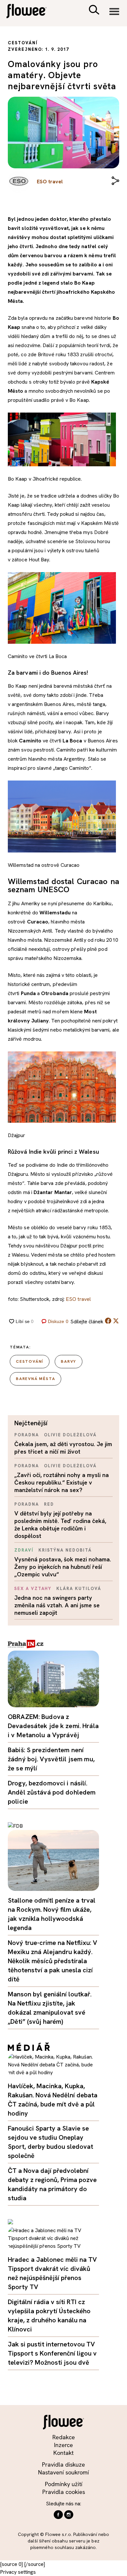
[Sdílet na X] (116, 1321)
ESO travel (78, 1299)
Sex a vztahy (33, 1589)
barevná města (35, 1379)
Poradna (27, 1435)
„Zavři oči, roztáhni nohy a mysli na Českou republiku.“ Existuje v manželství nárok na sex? (62, 1482)
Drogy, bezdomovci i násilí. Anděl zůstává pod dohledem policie (52, 1792)
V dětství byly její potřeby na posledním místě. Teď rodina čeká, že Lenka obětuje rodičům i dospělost (60, 1525)
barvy (69, 1361)
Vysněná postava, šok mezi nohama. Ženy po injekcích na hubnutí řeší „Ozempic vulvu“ (63, 1567)
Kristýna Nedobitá (65, 1550)
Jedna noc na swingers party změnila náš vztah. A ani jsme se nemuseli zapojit (57, 1605)
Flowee (31, 12)
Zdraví (24, 1550)
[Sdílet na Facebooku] (108, 1322)
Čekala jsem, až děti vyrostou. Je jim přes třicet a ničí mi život (63, 1448)
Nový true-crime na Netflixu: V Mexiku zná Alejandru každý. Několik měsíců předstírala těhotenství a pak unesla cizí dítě (52, 1961)
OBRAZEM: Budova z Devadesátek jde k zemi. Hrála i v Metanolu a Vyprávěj (53, 1726)
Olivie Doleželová (70, 1435)
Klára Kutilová (79, 1589)
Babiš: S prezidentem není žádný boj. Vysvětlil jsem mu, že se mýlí (51, 1759)
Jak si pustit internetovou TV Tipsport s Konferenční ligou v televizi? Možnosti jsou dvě (52, 2353)
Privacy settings (18, 2572)
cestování (30, 1361)
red (49, 1504)
